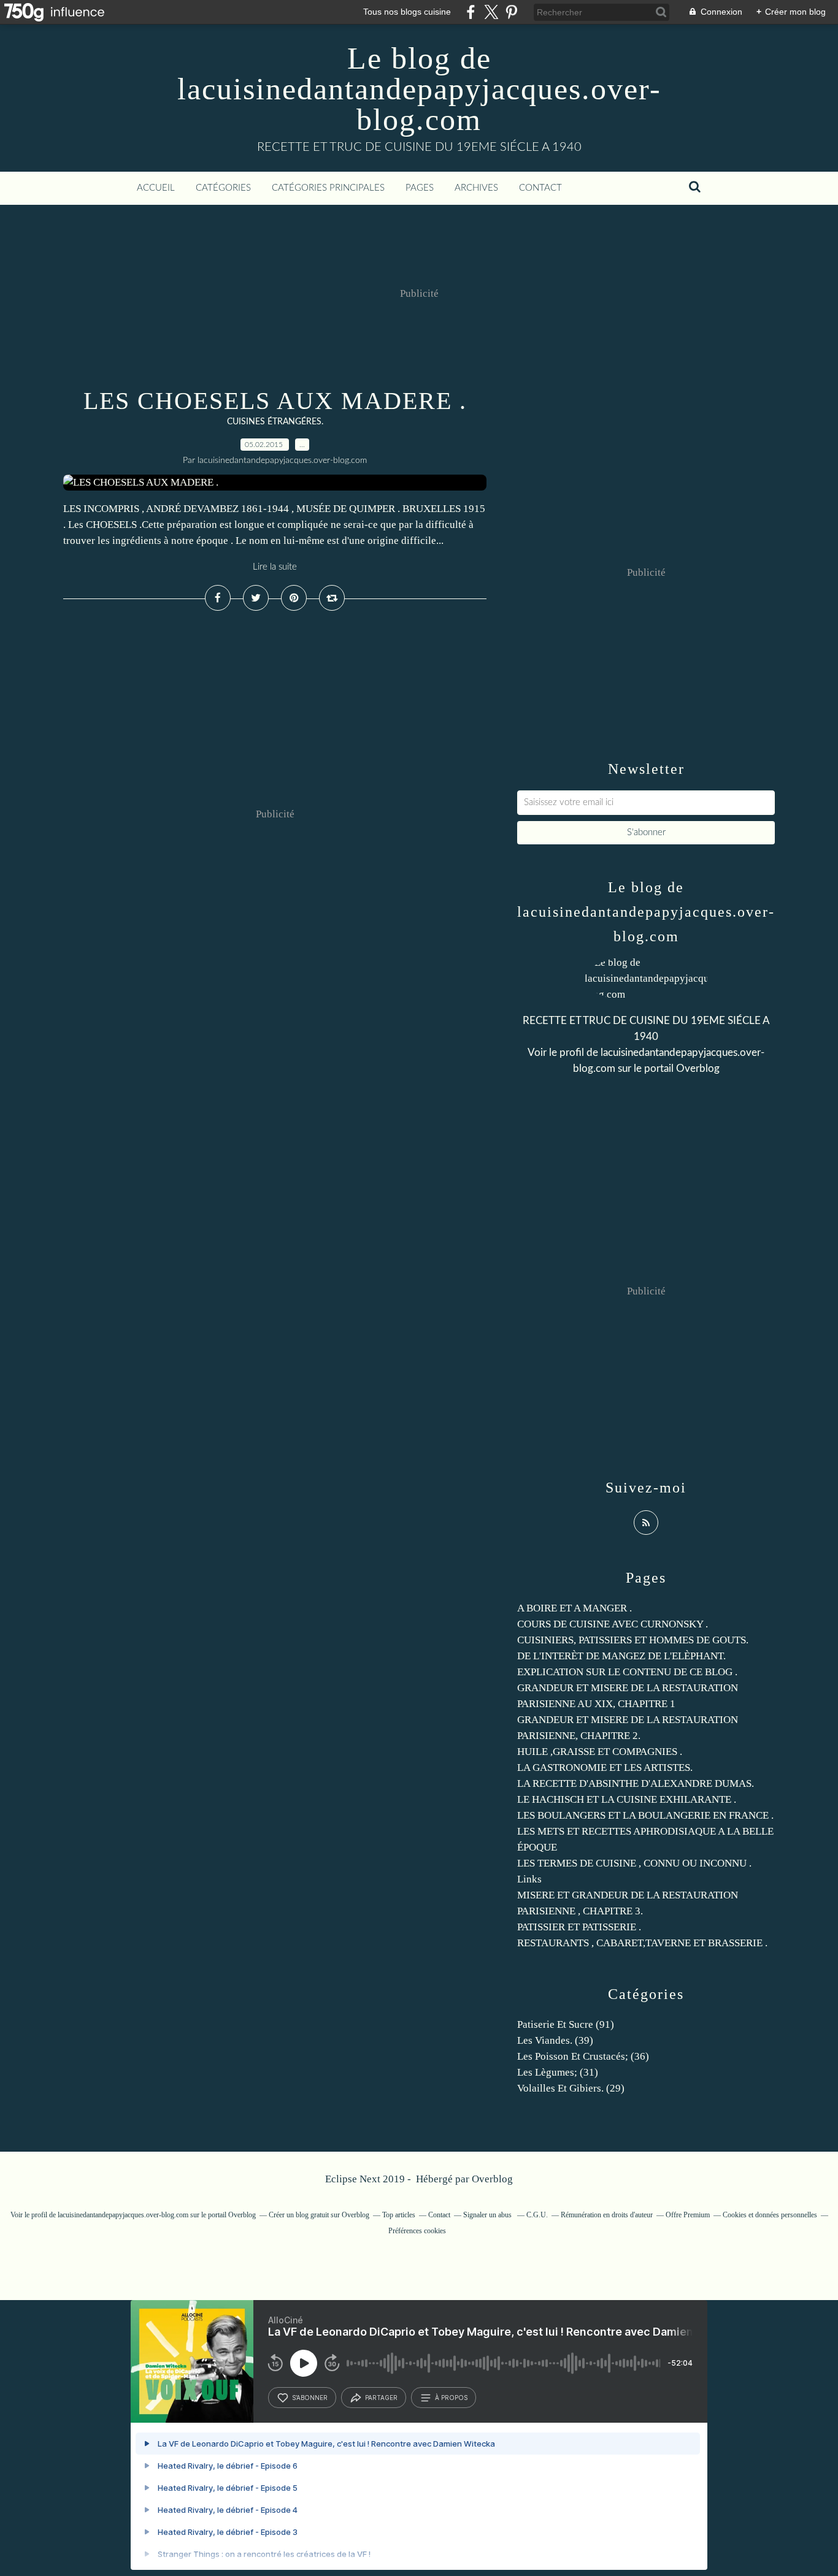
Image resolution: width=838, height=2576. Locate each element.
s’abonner (310, 2398)
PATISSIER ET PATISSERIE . (579, 1927)
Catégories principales (328, 188)
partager (381, 2398)
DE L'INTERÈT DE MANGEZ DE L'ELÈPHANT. (621, 1656)
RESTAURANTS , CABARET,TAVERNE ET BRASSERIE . (642, 1943)
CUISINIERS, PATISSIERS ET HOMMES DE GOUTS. (633, 1640)
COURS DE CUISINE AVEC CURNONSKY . (613, 1624)
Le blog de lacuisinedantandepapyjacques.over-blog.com (419, 89)
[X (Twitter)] (491, 12)
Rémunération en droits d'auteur (607, 2215)
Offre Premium (688, 2215)
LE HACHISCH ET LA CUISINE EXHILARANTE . (627, 1799)
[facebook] (471, 12)
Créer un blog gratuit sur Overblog (319, 2215)
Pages (420, 188)
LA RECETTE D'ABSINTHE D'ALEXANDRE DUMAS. (636, 1783)
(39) (555, 2040)
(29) (571, 2088)
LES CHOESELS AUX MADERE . (275, 401)
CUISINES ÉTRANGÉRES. (275, 422)
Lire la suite (275, 567)
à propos (451, 2398)
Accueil (156, 188)
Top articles (399, 2215)
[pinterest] (511, 12)
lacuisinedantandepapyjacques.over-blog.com (123, 2215)
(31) (558, 2072)
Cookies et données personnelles (770, 2215)
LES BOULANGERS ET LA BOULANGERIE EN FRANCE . (645, 1815)
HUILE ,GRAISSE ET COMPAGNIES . (600, 1752)
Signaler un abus (488, 2215)
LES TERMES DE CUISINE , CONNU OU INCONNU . (634, 1863)
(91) (566, 2024)
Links (529, 1879)
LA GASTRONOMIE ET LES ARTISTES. (605, 1768)
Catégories (223, 188)
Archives (476, 188)
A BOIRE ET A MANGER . (575, 1608)
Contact (540, 188)
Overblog (492, 2179)
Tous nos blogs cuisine (407, 12)
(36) (583, 2056)
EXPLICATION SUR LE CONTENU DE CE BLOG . (627, 1672)
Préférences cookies (417, 2231)
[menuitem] (156, 188)
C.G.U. (537, 2215)
